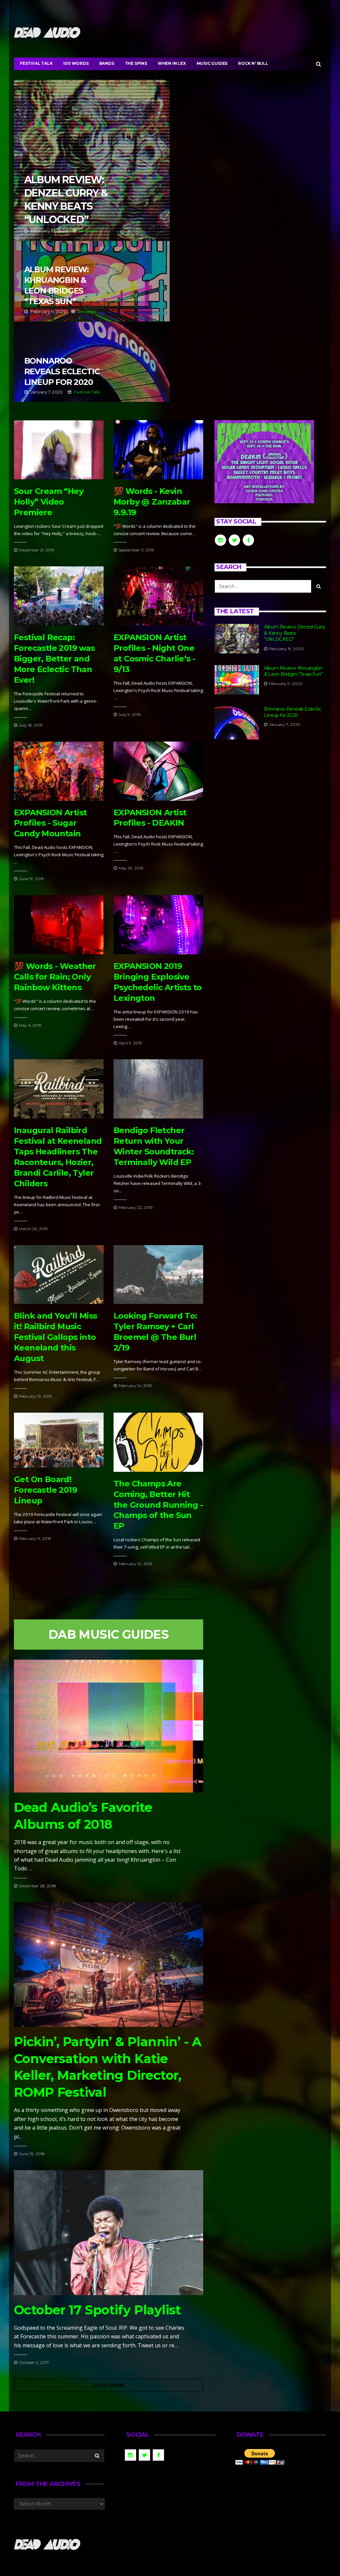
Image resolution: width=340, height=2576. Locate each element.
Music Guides (212, 63)
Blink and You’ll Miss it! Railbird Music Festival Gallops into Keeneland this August (55, 1337)
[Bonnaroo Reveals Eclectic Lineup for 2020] (237, 723)
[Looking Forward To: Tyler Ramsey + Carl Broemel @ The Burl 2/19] (158, 1275)
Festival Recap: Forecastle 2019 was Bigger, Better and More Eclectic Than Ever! (54, 659)
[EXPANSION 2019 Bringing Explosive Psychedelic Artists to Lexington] (158, 925)
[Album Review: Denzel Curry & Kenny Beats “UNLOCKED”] (237, 639)
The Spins (136, 63)
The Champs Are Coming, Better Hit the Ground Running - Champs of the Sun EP (158, 1505)
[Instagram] (322, 9)
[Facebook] (304, 9)
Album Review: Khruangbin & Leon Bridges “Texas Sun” (92, 281)
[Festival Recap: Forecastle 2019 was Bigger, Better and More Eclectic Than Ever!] (59, 596)
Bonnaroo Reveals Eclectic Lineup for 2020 (92, 362)
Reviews (88, 231)
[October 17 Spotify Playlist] (109, 2233)
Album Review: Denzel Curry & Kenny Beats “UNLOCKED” (92, 160)
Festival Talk (36, 63)
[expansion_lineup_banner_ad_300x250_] (264, 461)
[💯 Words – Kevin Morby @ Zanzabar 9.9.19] (158, 450)
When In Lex (172, 63)
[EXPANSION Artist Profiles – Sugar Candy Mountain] (59, 771)
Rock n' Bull (253, 63)
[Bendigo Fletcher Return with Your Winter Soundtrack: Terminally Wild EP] (158, 1089)
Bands (107, 63)
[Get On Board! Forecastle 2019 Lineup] (59, 1440)
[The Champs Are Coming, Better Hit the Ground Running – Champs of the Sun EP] (158, 1442)
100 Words (76, 63)
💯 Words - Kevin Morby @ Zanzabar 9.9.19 (152, 502)
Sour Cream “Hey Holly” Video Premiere (49, 502)
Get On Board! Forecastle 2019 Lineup (45, 1490)
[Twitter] (313, 9)
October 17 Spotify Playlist (97, 2310)
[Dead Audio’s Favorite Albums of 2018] (109, 1726)
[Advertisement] (270, 804)
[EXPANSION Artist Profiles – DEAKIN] (158, 771)
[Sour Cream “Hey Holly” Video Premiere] (59, 450)
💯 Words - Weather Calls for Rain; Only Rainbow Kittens (55, 977)
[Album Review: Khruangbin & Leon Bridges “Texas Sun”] (237, 680)
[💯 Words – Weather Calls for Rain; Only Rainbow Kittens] (59, 925)
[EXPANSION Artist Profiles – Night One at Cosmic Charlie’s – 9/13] (158, 596)
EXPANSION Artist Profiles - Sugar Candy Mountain (50, 823)
